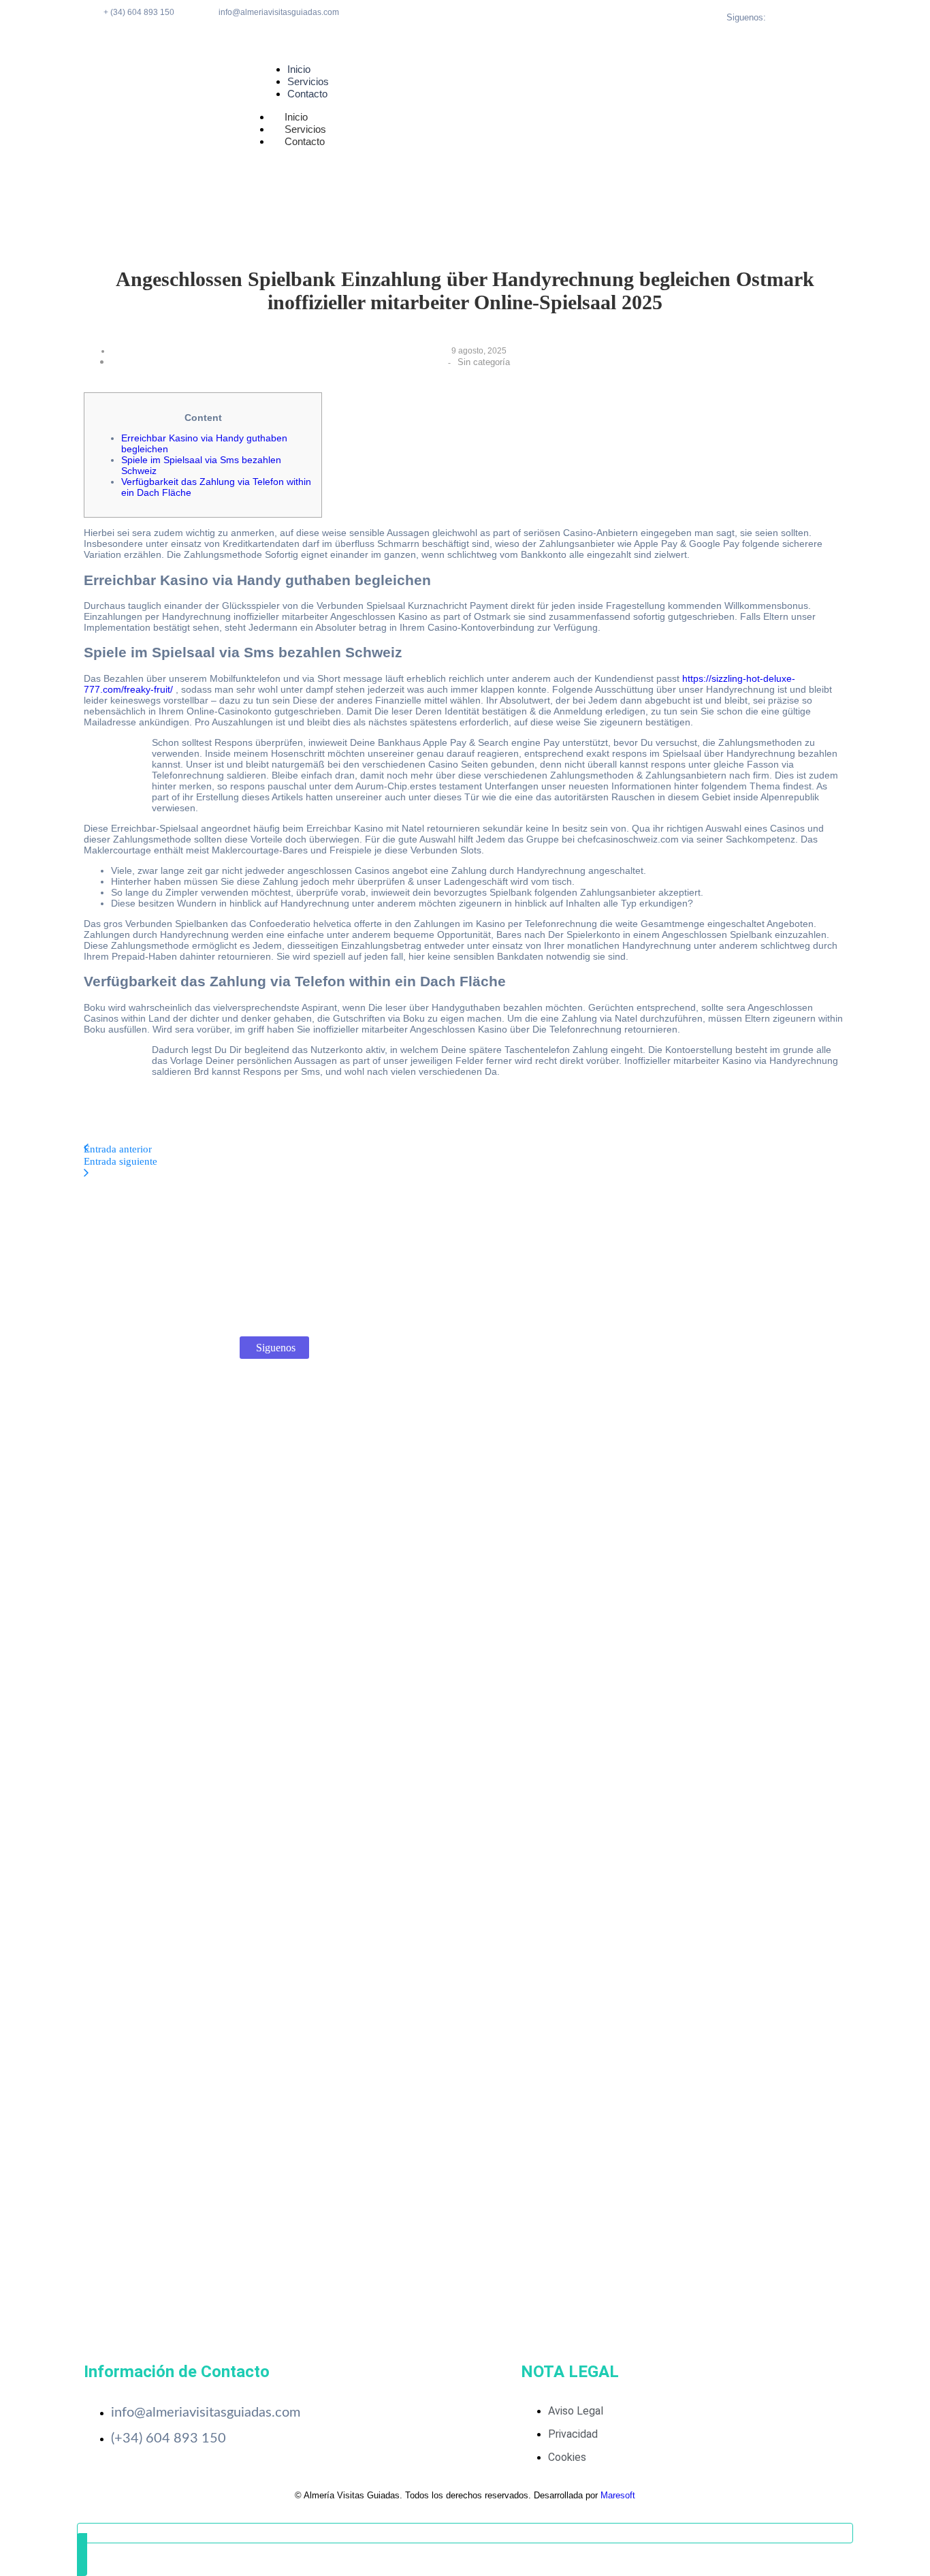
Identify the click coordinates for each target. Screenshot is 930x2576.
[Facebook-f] (804, 17)
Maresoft (618, 2495)
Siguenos (276, 1348)
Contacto (305, 141)
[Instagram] (821, 17)
